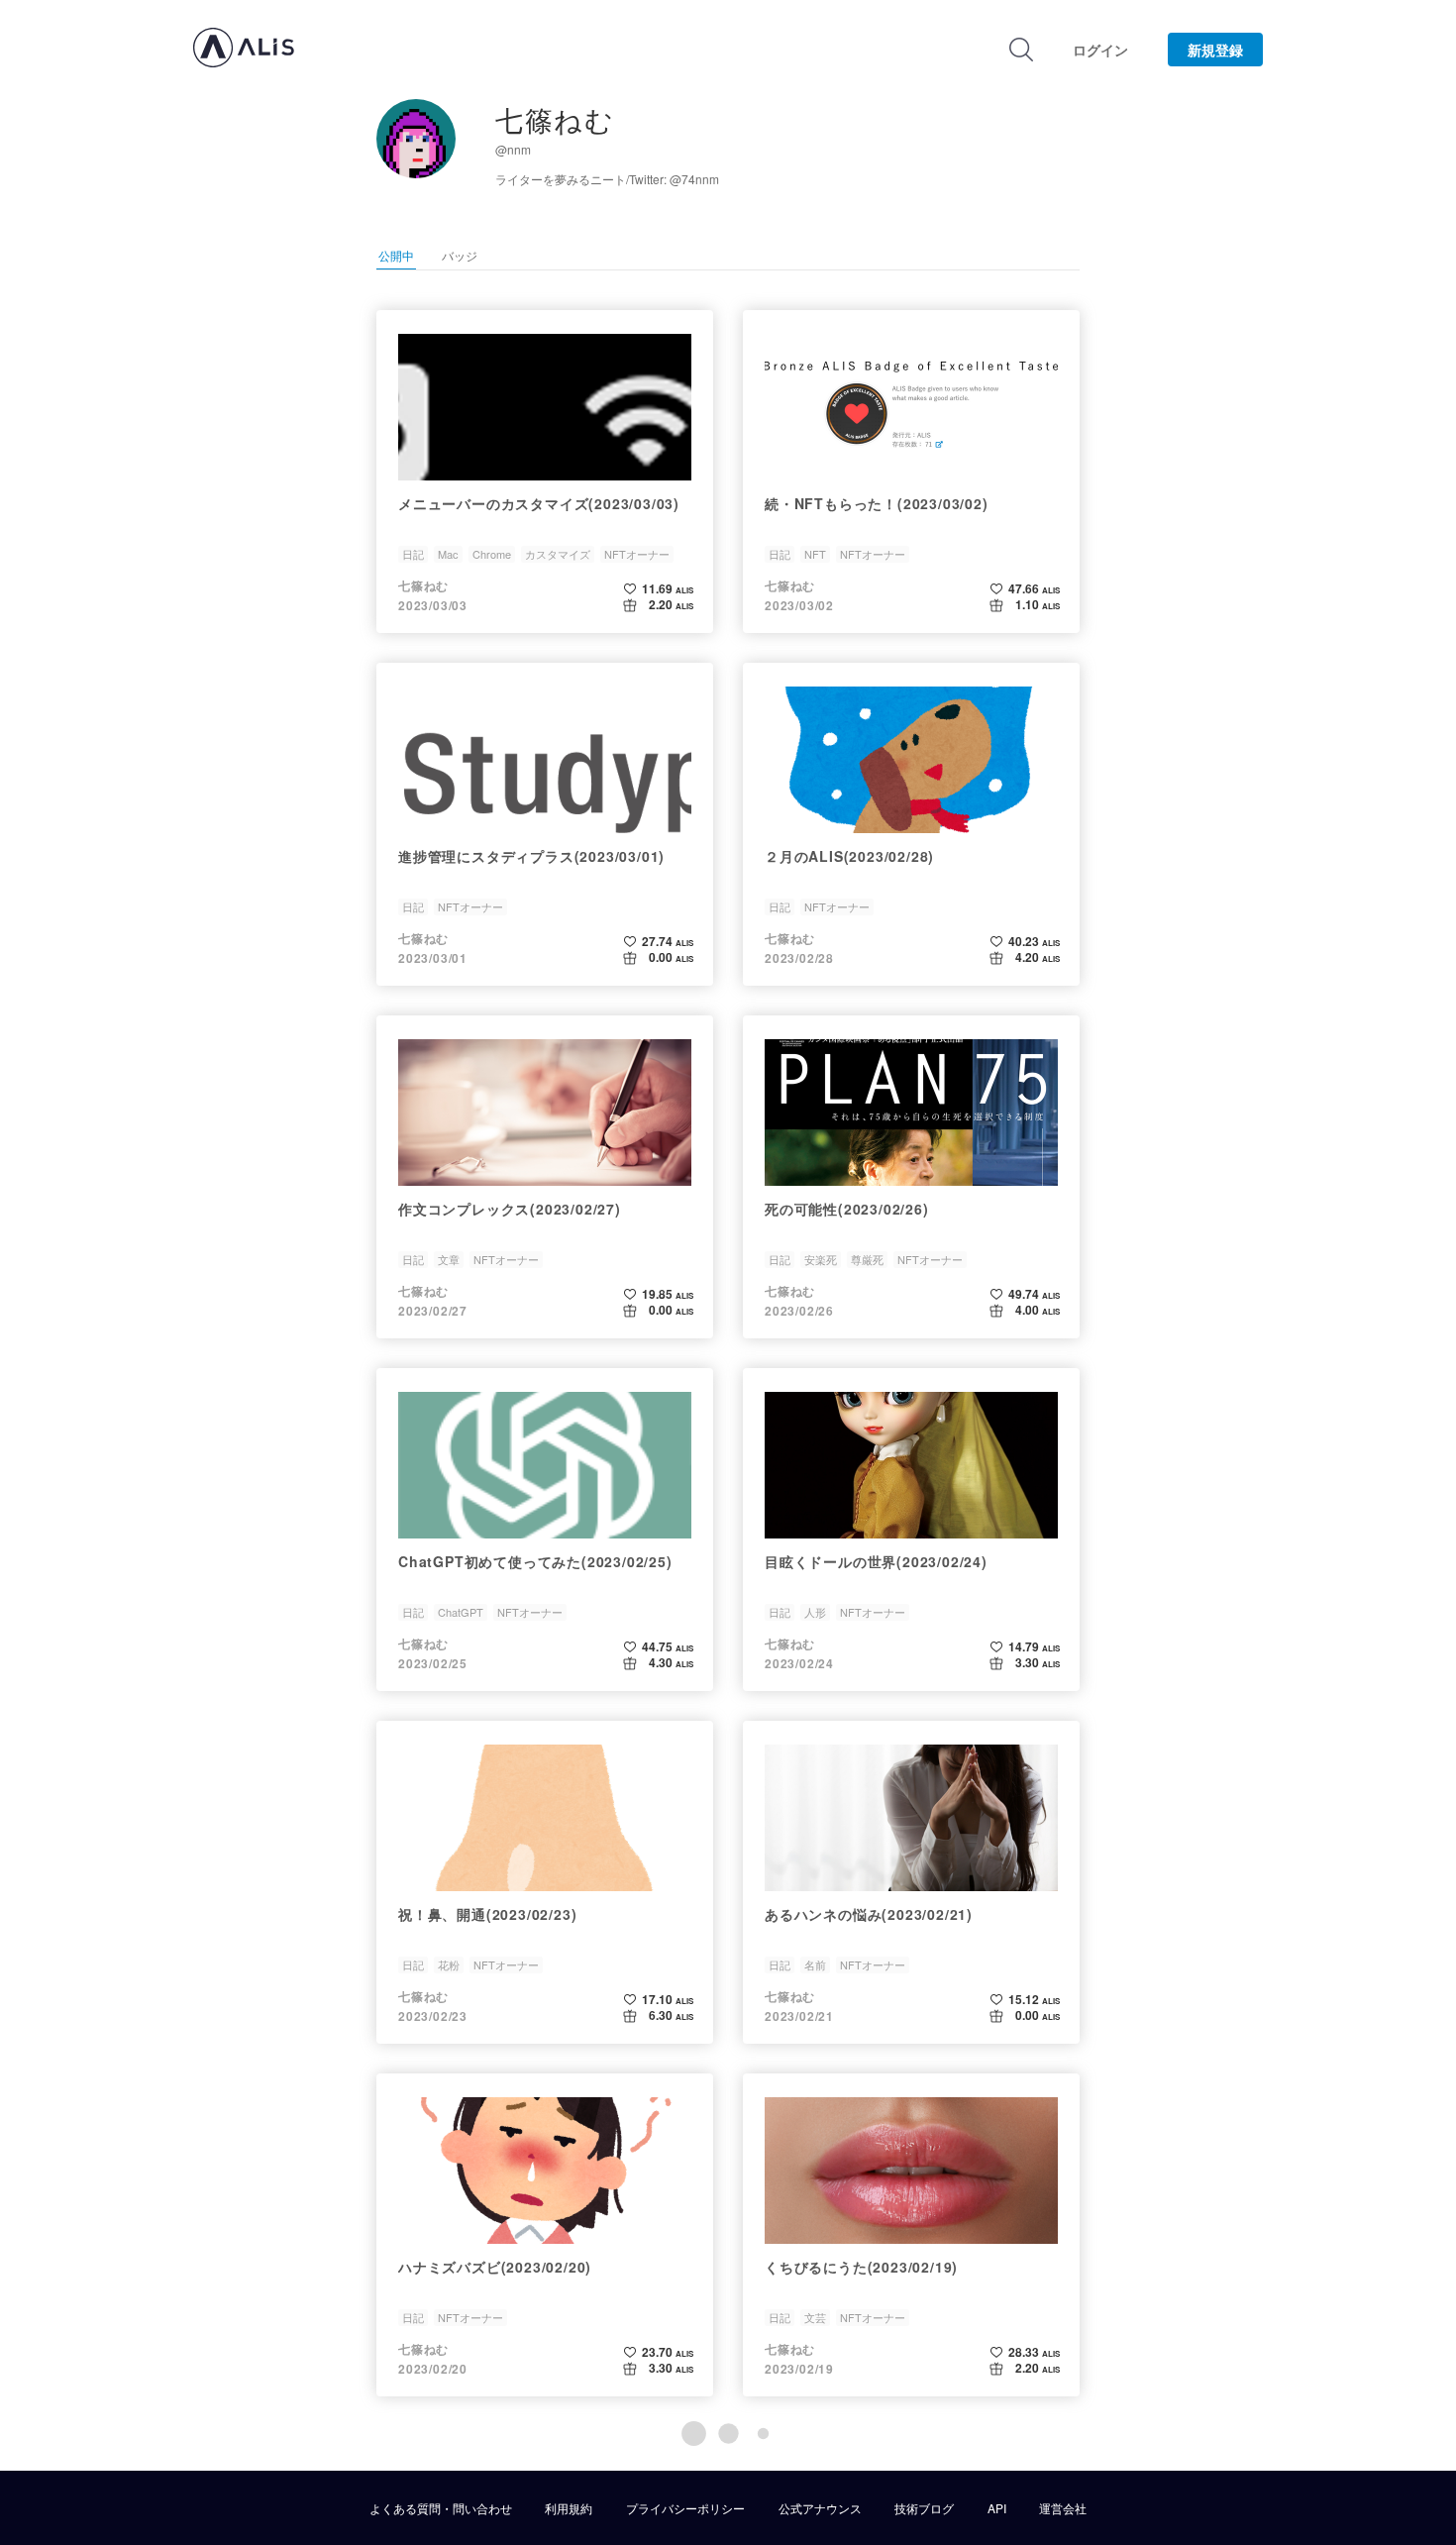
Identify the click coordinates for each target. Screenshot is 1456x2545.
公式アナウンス (820, 2508)
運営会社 (1063, 2508)
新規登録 (1215, 50)
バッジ (460, 256)
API (997, 2508)
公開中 (396, 256)
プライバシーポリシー (685, 2508)
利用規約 (569, 2508)
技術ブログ (924, 2508)
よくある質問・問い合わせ (441, 2508)
